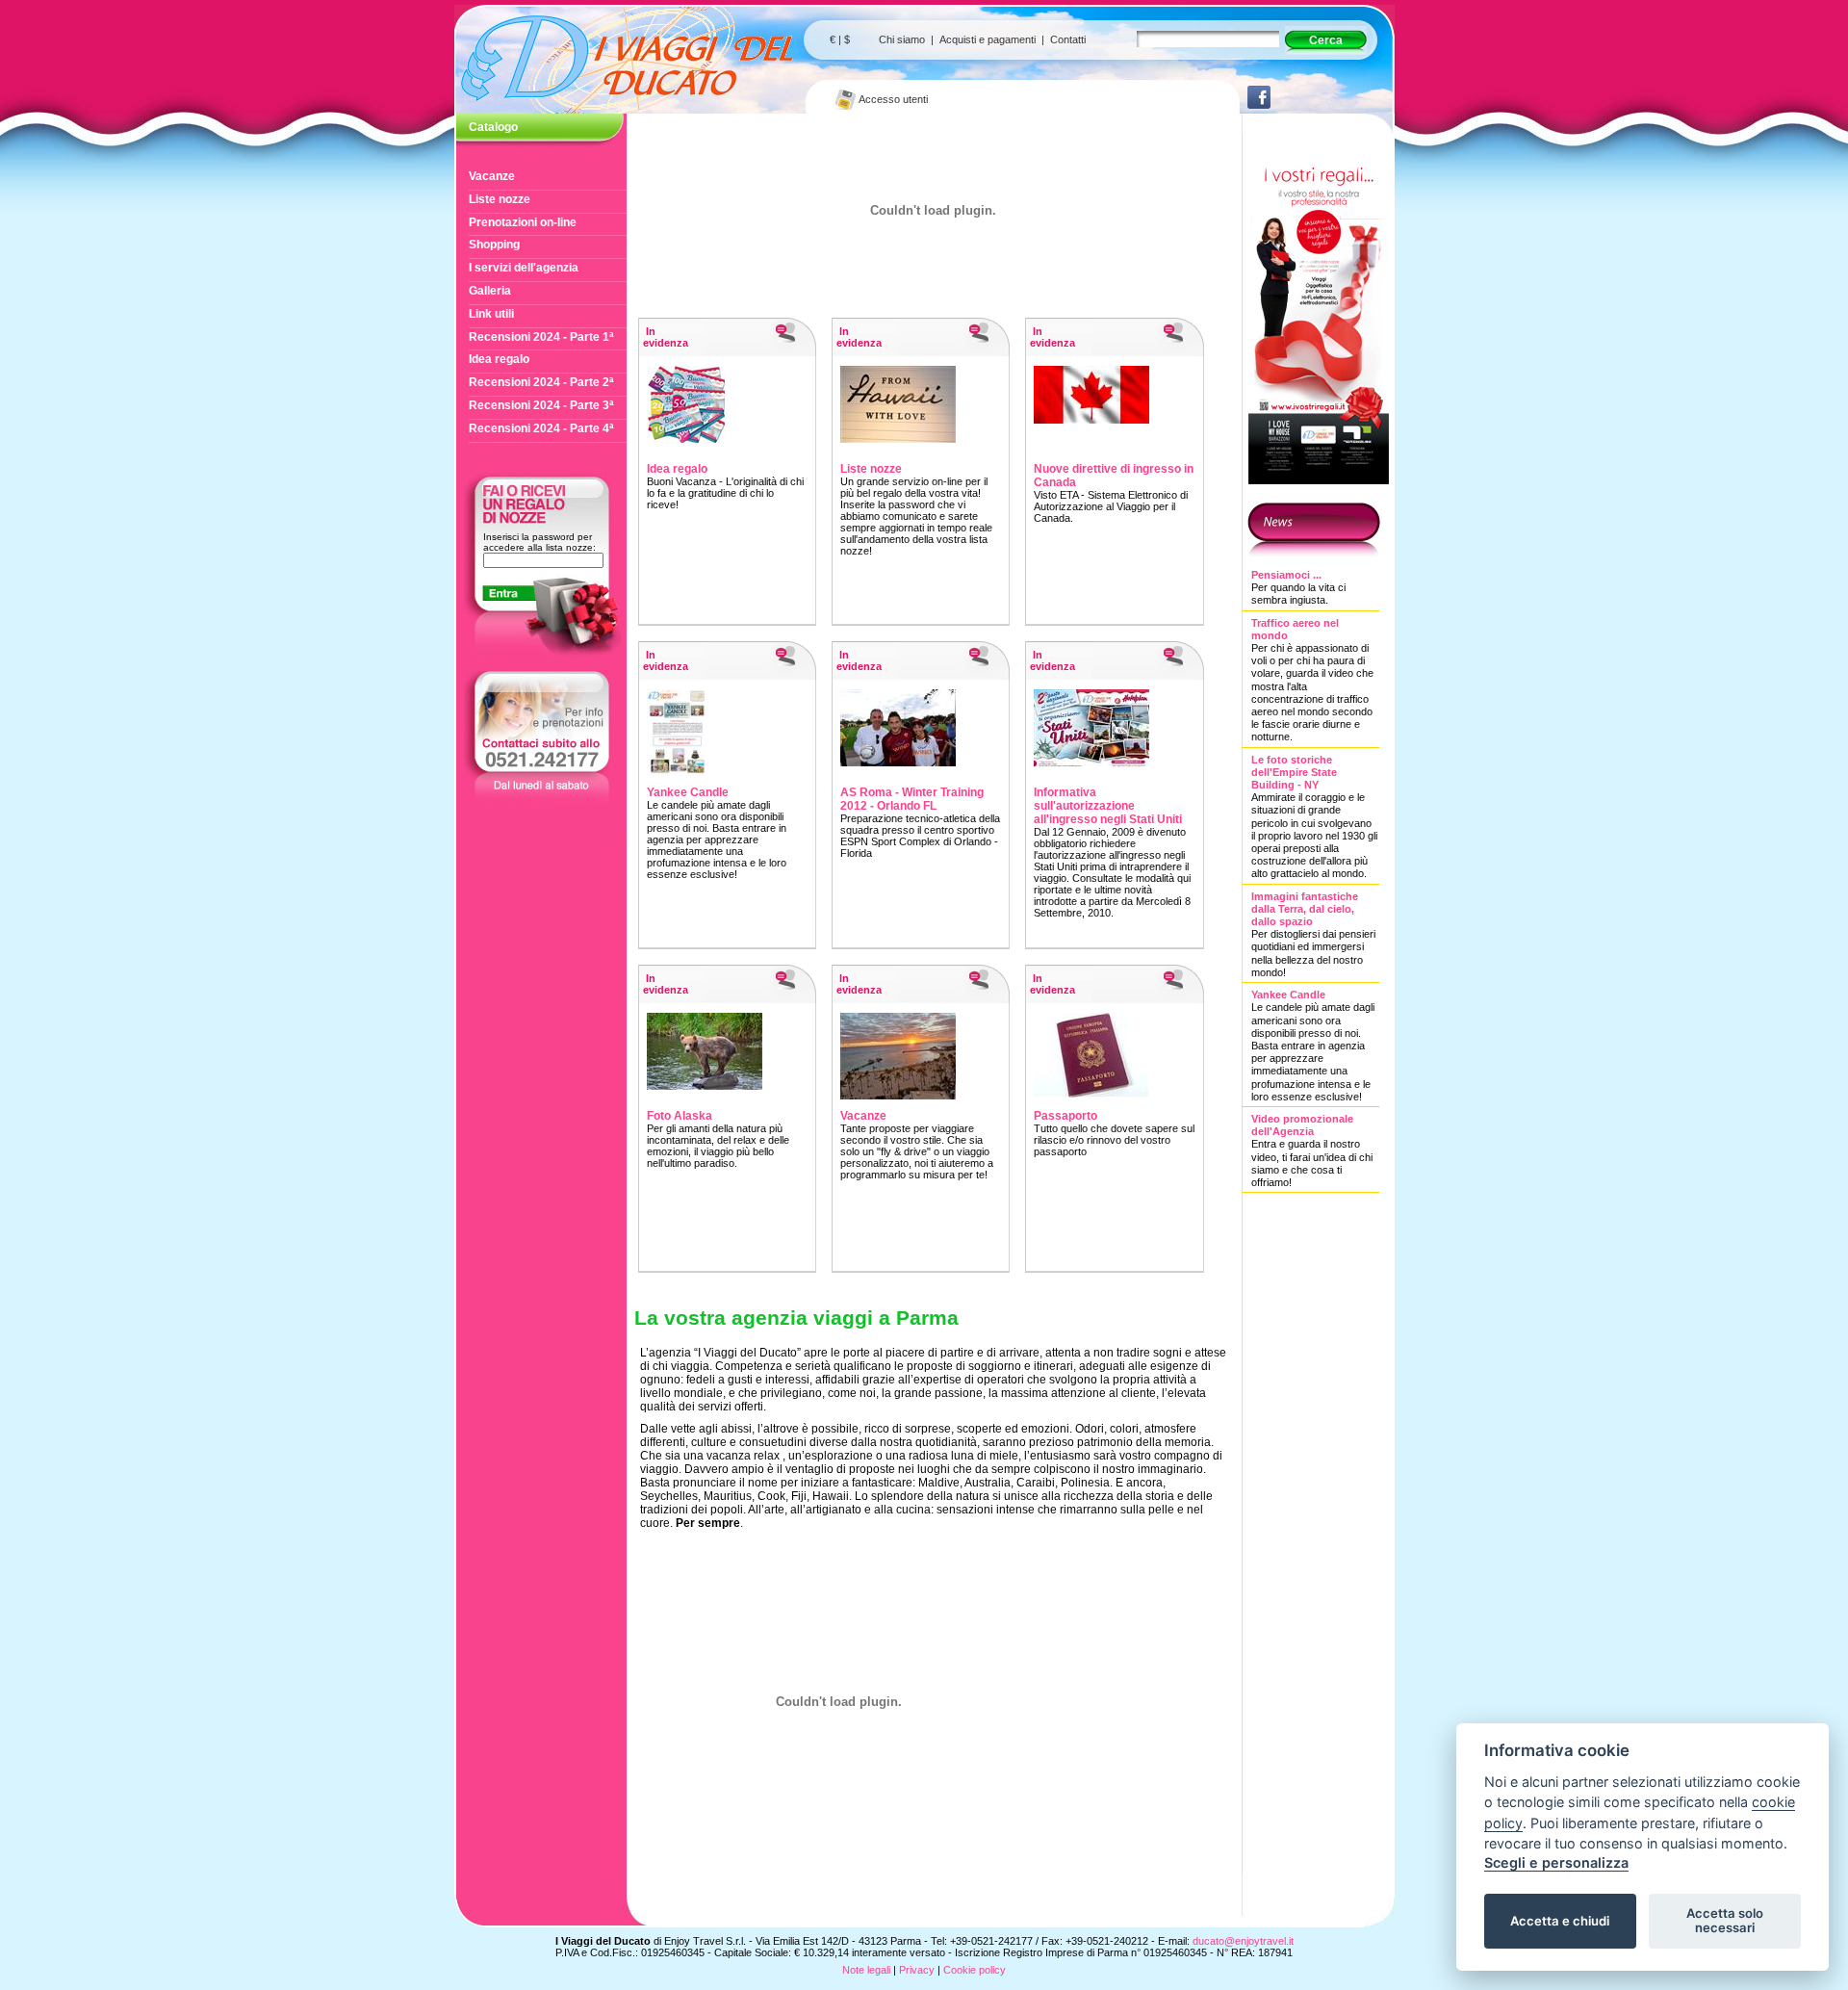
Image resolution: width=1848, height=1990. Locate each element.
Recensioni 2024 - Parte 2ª (541, 382)
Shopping (494, 245)
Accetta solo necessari (1725, 1921)
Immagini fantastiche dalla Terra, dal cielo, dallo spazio (1305, 909)
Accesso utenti (892, 99)
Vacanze (492, 176)
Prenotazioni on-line (523, 222)
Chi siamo (902, 39)
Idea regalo (499, 359)
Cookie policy (975, 1970)
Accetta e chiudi (1560, 1921)
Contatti (1068, 39)
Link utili (491, 314)
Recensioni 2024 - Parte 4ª (541, 428)
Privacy (917, 1970)
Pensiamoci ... (1286, 575)
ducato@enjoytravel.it (1243, 1941)
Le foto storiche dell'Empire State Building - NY (1294, 772)
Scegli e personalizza (1556, 1862)
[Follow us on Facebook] (1259, 105)
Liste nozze (500, 199)
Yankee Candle (1288, 995)
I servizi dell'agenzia (524, 268)
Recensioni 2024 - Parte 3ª (541, 405)
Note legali (866, 1970)
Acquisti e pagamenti (988, 39)
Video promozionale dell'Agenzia (1302, 1125)
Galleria (490, 291)
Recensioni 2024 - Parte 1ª (541, 337)
